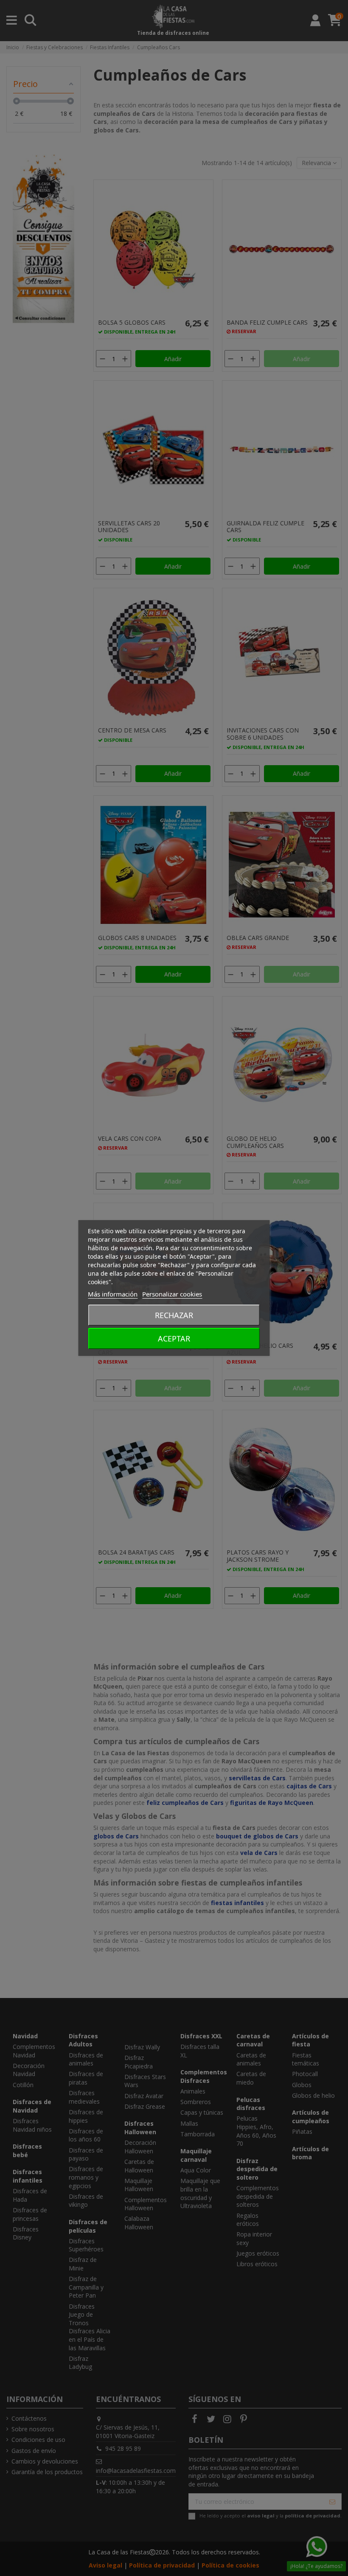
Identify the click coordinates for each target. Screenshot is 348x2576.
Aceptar (174, 1339)
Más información (113, 1294)
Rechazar (174, 1315)
